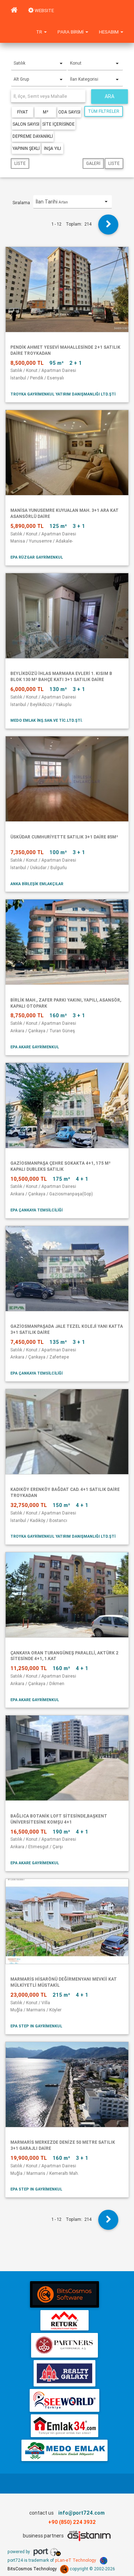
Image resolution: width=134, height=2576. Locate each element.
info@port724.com (81, 2513)
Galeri (93, 163)
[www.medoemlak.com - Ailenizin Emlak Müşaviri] (64, 2450)
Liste (20, 163)
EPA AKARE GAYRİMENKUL (35, 1047)
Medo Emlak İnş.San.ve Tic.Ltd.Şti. (46, 720)
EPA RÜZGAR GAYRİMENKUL (37, 557)
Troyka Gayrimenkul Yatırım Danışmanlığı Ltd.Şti (63, 394)
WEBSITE (44, 11)
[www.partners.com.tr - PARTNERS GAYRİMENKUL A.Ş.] (64, 2345)
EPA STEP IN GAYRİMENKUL (36, 2026)
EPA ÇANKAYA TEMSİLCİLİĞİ (36, 1210)
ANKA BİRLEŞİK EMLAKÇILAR (37, 884)
